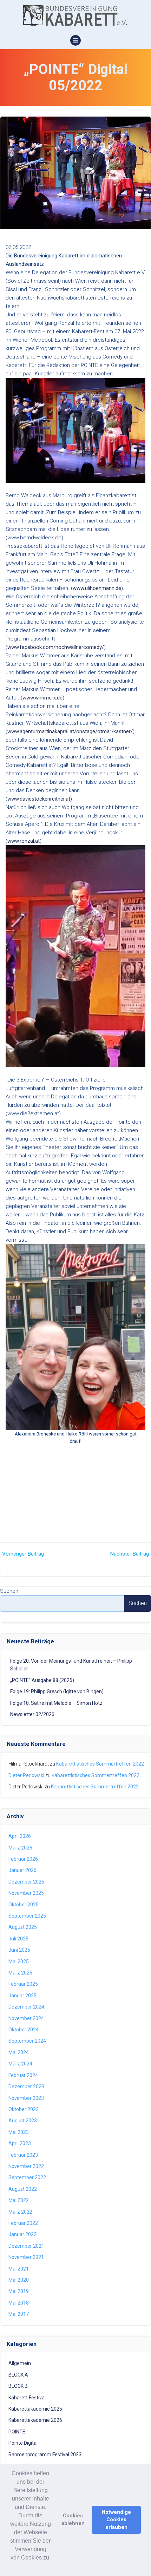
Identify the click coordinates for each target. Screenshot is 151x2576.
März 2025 (20, 1973)
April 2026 (20, 1836)
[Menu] (75, 40)
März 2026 (20, 1848)
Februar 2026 (23, 1859)
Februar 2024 (23, 2075)
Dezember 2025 (26, 1882)
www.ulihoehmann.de (97, 588)
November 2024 (26, 2018)
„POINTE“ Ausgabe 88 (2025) (42, 1680)
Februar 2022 (23, 2223)
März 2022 (20, 2212)
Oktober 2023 (24, 2109)
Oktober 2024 (24, 2030)
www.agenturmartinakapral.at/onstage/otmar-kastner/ (70, 731)
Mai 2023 (19, 2132)
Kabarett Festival (27, 2398)
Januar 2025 (22, 1996)
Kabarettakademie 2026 (35, 2420)
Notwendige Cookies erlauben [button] (116, 2520)
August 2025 (23, 1927)
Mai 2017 (19, 2314)
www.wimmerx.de (42, 698)
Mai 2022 (19, 2200)
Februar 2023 (23, 2155)
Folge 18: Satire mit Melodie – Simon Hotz (56, 1703)
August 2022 (23, 2189)
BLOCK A (18, 2375)
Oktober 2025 (24, 1905)
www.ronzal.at (24, 841)
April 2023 (20, 2143)
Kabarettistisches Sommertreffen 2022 (100, 1764)
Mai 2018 (19, 2303)
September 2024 (27, 2041)
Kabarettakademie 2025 (35, 2409)
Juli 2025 (18, 1939)
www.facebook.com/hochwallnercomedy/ (56, 647)
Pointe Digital (23, 2443)
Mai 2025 (19, 1961)
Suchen (9, 1591)
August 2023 (23, 2121)
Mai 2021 (19, 2269)
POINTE (17, 2432)
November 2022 (26, 2166)
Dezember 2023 (26, 2087)
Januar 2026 (22, 1870)
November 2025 (26, 1893)
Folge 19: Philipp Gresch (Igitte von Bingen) (57, 1691)
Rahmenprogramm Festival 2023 (45, 2455)
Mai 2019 (19, 2291)
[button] (31, 2567)
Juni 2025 (19, 1950)
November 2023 (26, 2098)
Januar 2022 (22, 2234)
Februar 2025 (23, 1984)
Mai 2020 (19, 2280)
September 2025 (27, 1916)
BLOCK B (18, 2386)
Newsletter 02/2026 (32, 1714)
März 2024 (20, 2064)
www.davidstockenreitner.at (39, 799)
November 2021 (26, 2257)
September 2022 (27, 2177)
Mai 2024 (19, 2052)
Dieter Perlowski (26, 1775)
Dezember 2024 (26, 2007)
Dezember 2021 (26, 2246)
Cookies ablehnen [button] (73, 2520)
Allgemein (20, 2363)
